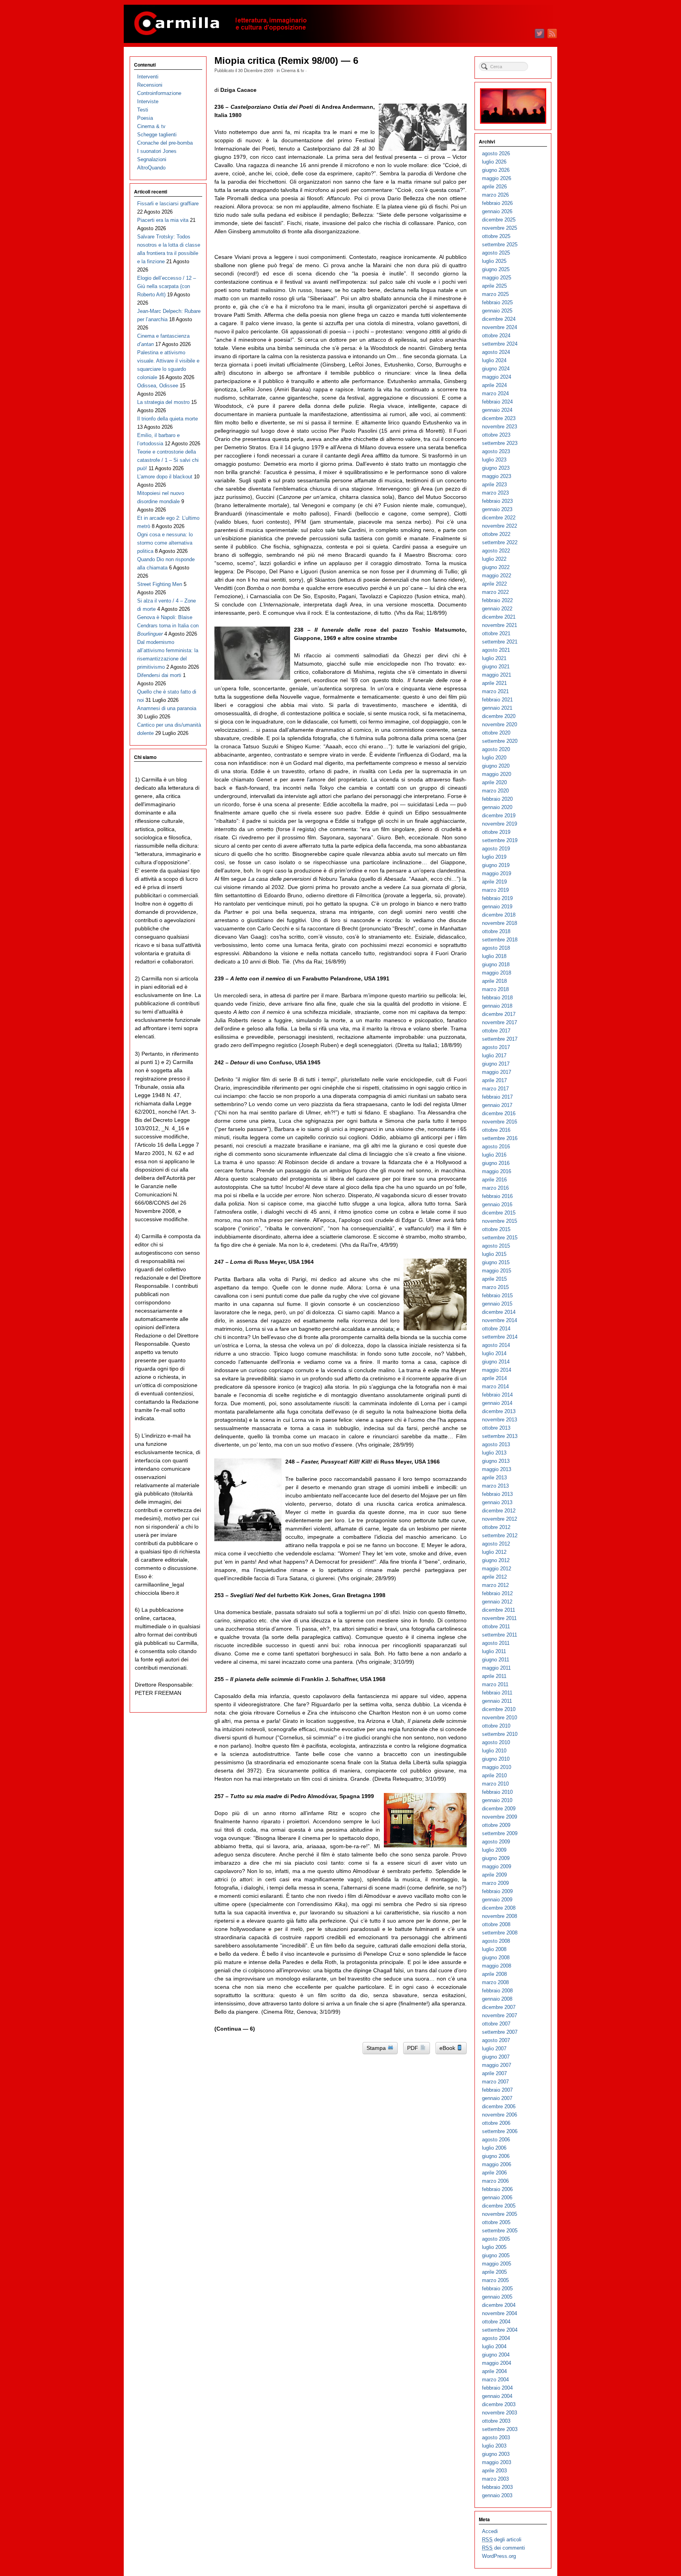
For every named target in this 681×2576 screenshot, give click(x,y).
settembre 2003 (500, 2429)
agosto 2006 (496, 2140)
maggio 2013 (497, 1469)
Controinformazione (159, 93)
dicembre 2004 (499, 2305)
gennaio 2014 (497, 1403)
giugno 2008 (496, 1958)
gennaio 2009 (497, 1900)
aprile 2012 (494, 1577)
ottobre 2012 (496, 1527)
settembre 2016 (500, 1138)
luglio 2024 (494, 360)
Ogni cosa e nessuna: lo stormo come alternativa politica (165, 543)
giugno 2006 (496, 2156)
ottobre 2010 (496, 1726)
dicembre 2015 (499, 1213)
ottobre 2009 (496, 1825)
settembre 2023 (500, 443)
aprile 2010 (494, 1775)
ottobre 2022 (496, 534)
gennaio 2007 (497, 2098)
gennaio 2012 (497, 1602)
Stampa (377, 2048)
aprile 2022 (494, 584)
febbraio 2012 (497, 1593)
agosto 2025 (496, 253)
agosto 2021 (496, 650)
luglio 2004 (494, 2346)
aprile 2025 (494, 286)
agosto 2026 (496, 153)
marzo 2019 (495, 890)
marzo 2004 (495, 2380)
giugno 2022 (496, 567)
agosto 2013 (496, 1444)
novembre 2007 (500, 2015)
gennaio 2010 (497, 1800)
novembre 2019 (500, 824)
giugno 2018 (496, 964)
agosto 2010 (496, 1742)
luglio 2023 (494, 460)
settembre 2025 (500, 245)
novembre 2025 (500, 228)
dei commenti (503, 2548)
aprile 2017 (494, 1080)
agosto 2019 (496, 849)
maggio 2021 (497, 675)
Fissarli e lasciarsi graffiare (168, 204)
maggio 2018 (497, 973)
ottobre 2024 (496, 336)
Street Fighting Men (160, 584)
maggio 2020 (497, 774)
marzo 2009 (495, 1883)
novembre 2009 (500, 1817)
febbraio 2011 (497, 1693)
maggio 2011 (496, 1668)
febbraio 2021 (497, 700)
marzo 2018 (495, 989)
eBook (448, 2048)
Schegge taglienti (157, 135)
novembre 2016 (500, 1122)
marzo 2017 (495, 1089)
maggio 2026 (497, 178)
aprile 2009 (494, 1875)
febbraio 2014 (497, 1395)
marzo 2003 (495, 2479)
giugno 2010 (496, 1759)
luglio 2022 (494, 559)
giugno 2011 (496, 1660)
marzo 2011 (495, 1684)
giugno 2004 (496, 2355)
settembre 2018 (500, 940)
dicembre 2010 (499, 1709)
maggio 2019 (497, 873)
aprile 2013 (494, 1478)
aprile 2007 (494, 2073)
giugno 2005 (496, 2255)
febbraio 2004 (497, 2388)
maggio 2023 (497, 476)
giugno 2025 (496, 269)
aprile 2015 (494, 1279)
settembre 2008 (500, 1933)
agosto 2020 (496, 749)
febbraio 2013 (497, 1494)
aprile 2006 (494, 2173)
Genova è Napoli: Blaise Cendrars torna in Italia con (168, 626)
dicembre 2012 (499, 1511)
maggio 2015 (497, 1271)
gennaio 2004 (497, 2396)
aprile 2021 (494, 683)
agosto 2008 (496, 1941)
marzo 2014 (495, 1387)
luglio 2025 (494, 261)
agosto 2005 (496, 2239)
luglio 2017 (494, 1056)
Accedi (490, 2531)
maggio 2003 (497, 2462)
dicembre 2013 (499, 1411)
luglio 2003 (494, 2446)
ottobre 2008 (496, 1924)
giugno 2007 (496, 2057)
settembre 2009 (500, 1833)
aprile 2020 (494, 782)
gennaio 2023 (497, 509)
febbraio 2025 (497, 302)
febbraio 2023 (497, 501)
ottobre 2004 (496, 2322)
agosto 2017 (496, 1047)
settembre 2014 (500, 1337)
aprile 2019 (494, 882)
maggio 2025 (497, 278)
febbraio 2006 (497, 2189)
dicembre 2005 (499, 2206)
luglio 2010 (494, 1751)
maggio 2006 (497, 2164)
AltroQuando (151, 168)
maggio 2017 (497, 1072)
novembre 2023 (500, 427)
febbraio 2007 (497, 2090)
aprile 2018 (494, 981)
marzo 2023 (495, 493)
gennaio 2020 (497, 807)
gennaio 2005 (497, 2297)
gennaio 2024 (497, 410)
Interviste (148, 101)
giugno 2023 (496, 468)
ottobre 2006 (496, 2123)
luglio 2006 (494, 2148)
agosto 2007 (496, 2040)
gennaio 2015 (497, 1304)
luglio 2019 (494, 857)
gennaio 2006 (497, 2198)
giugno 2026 (496, 170)
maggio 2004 (497, 2363)
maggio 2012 (497, 1569)
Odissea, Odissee (158, 386)
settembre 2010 (500, 1734)
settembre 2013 (500, 1436)
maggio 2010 (497, 1767)
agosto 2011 (496, 1643)
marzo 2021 (495, 691)
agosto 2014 (496, 1345)
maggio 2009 (497, 1866)
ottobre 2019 (496, 832)
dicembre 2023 (499, 418)
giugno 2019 (496, 865)
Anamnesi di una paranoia (167, 708)
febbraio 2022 (497, 600)
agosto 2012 (496, 1544)
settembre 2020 (500, 741)
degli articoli (502, 2540)
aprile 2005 (494, 2272)
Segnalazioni (152, 159)
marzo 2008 (495, 1982)
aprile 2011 (494, 1676)
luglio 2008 (494, 1949)
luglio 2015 (494, 1254)
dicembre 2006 (499, 2106)
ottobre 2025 (496, 236)
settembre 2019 (500, 840)
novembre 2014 (500, 1320)
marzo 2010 (495, 1784)
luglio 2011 (494, 1651)
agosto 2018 (496, 948)
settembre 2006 (500, 2131)
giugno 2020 (496, 766)
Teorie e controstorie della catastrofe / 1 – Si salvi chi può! (168, 460)
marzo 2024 (495, 393)
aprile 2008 (494, 1974)
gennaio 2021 (497, 708)
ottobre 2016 (496, 1130)
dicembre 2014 (499, 1312)
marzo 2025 (495, 294)
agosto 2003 (496, 2437)
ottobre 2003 (496, 2421)
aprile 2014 (494, 1378)
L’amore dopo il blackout (165, 477)
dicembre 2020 (499, 716)
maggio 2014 (497, 1370)
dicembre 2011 (499, 1610)
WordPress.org (499, 2556)
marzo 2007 (495, 2082)
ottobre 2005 (496, 2222)
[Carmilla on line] (340, 24)
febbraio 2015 (497, 1295)
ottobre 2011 (496, 1627)
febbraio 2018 (497, 998)
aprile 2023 (494, 485)
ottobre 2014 (496, 1329)
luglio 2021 (494, 658)
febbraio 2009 (497, 1891)
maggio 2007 (497, 2065)
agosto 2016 (496, 1147)
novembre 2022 (500, 526)
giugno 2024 (496, 369)
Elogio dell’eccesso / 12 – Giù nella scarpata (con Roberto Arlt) (167, 286)
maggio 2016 (497, 1171)
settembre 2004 (500, 2330)
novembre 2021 (500, 625)
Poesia (145, 118)
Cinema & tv (293, 70)
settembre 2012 (500, 1535)
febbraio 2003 (497, 2487)
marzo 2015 (495, 1287)
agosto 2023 (496, 451)
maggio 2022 (497, 576)
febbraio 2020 (497, 799)
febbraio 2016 (497, 1196)
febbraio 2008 (497, 1991)
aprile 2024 (494, 385)
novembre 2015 (500, 1221)
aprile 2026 (494, 187)
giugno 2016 (496, 1163)
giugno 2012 (496, 1560)
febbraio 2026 (497, 203)
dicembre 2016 (499, 1113)
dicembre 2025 (499, 220)
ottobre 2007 (496, 2024)
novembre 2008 (500, 1916)
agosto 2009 (496, 1842)
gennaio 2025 (497, 311)
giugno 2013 (496, 1461)
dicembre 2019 (499, 816)
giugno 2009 (496, 1858)
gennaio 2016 (497, 1204)
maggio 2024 (497, 377)
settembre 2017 (500, 1039)
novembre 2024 (500, 327)
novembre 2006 (500, 2115)
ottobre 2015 (496, 1229)
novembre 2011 (499, 1618)
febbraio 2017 (497, 1097)
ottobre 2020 (496, 733)
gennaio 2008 (497, 1999)
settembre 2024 (500, 344)
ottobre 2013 (496, 1428)
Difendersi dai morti (159, 675)
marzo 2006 (495, 2181)
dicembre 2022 (499, 518)
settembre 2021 (500, 642)
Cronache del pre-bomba (165, 143)
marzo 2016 (495, 1188)
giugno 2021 (496, 667)
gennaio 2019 (497, 907)
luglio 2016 (494, 1155)
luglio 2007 (494, 2049)
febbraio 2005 (497, 2289)
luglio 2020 (494, 758)
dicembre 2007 (499, 2007)
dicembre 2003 (499, 2404)
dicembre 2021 (499, 617)
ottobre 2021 (496, 633)
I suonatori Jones (157, 151)
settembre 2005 (500, 2231)
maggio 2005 (497, 2264)
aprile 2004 (494, 2371)
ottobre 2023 (496, 435)
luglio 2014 (494, 1353)
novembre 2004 (500, 2313)
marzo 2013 (495, 1486)
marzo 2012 (495, 1585)
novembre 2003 (500, 2413)
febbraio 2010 (497, 1792)
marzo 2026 (495, 195)
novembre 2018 (500, 923)
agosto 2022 (496, 551)
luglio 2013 (494, 1453)
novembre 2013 (500, 1420)
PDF (413, 2048)
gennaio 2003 (497, 2495)
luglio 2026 (494, 162)
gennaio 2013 (497, 1502)
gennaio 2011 (497, 1701)
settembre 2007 (500, 2032)
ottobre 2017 (496, 1031)
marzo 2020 (495, 791)
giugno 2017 (496, 1064)
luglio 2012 (494, 1552)
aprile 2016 (494, 1180)
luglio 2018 (494, 956)
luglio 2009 (494, 1850)
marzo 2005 (495, 2280)
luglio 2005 (494, 2247)
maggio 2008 (497, 1966)
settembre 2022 (500, 542)
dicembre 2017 (499, 1014)
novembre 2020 (500, 724)
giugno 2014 (496, 1362)
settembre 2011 (500, 1635)
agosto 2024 (496, 352)
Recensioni (150, 85)
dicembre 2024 (499, 319)
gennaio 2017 (497, 1105)
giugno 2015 (496, 1262)
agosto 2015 (496, 1246)
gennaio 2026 (497, 211)
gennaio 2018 (497, 1006)
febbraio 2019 (497, 898)
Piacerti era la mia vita (163, 220)
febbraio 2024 (497, 402)
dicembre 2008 (499, 1908)
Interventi (148, 77)
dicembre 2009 (499, 1809)
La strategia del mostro (163, 402)
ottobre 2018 (496, 931)
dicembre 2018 (499, 915)
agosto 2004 (496, 2338)
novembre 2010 (500, 1718)
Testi (143, 110)
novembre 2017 (500, 1022)
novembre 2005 (500, 2214)
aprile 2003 (494, 2471)
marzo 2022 (495, 592)
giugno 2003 (496, 2454)
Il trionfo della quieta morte (167, 419)
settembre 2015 (500, 1238)
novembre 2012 (500, 1519)
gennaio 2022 (497, 609)
